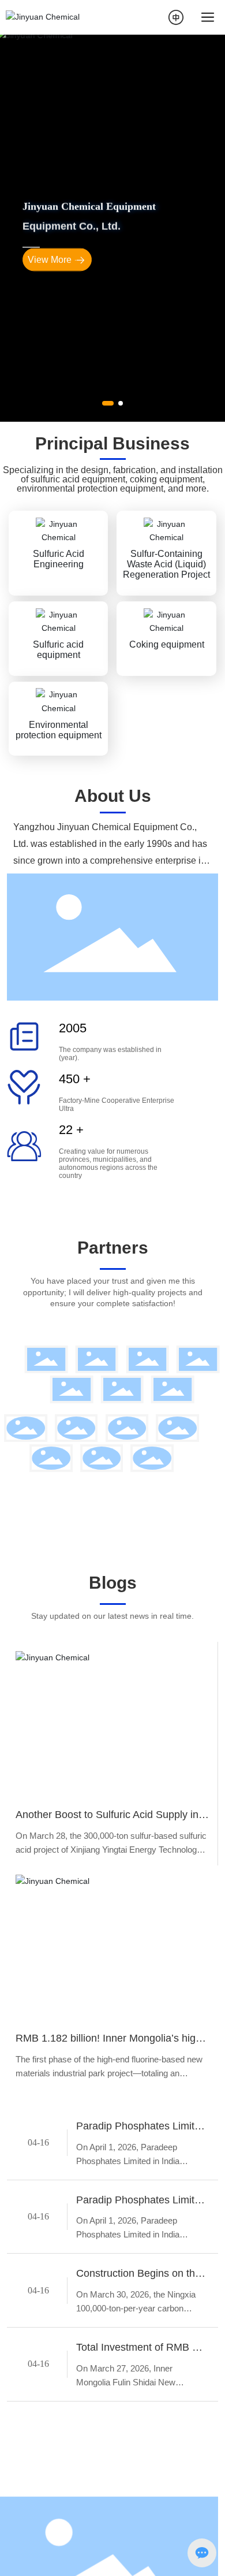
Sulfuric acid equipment (58, 800)
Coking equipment (167, 795)
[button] (108, 549)
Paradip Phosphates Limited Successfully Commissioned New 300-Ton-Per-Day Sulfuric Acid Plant (141, 2278)
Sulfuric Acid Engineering (59, 709)
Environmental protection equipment (59, 880)
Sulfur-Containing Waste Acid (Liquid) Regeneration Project (166, 714)
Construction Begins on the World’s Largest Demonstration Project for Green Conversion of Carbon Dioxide (138, 2426)
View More (50, 338)
